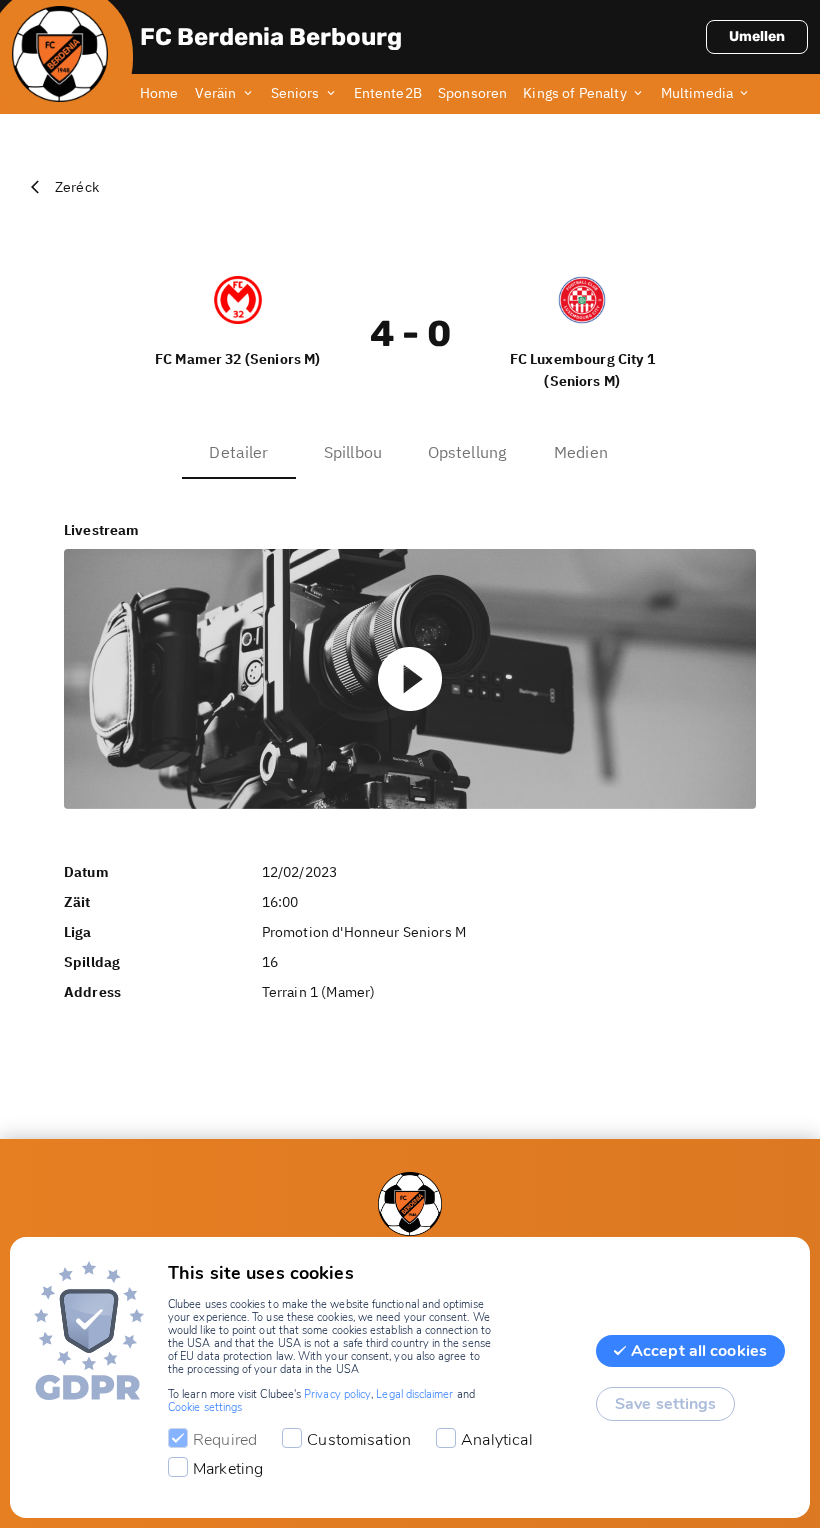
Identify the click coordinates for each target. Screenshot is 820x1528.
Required (225, 1440)
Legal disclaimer (414, 1394)
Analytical (497, 1440)
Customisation (359, 1440)
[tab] (167, 94)
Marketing (228, 1469)
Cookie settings (205, 1407)
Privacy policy (337, 1394)
